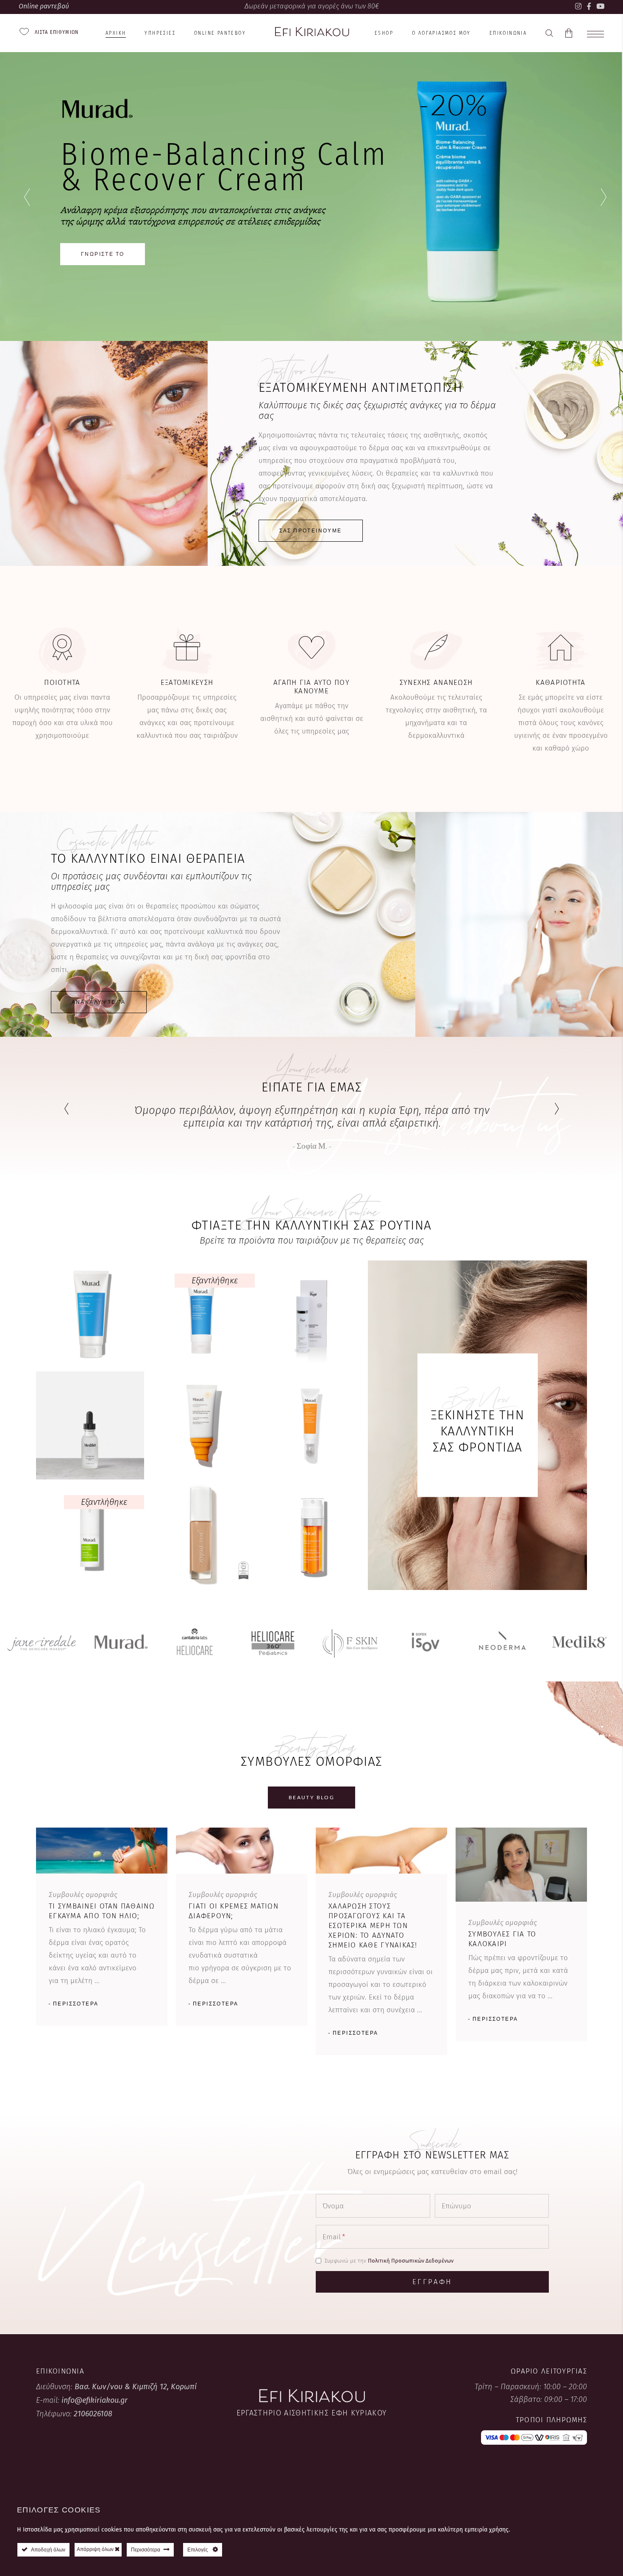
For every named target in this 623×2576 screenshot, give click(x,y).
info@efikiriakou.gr (95, 2400)
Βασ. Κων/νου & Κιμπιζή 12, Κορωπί (136, 2387)
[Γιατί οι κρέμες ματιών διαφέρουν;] (242, 1850)
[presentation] (66, 1109)
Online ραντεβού (44, 6)
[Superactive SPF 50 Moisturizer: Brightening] (201, 1425)
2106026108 (93, 2414)
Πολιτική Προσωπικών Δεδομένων (411, 2261)
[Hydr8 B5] (90, 1425)
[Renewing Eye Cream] (90, 1536)
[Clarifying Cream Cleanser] (201, 1314)
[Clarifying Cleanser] (90, 1314)
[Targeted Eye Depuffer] (311, 1425)
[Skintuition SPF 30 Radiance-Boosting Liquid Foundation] (201, 1536)
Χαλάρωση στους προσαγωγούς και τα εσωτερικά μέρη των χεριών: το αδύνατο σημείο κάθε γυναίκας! (373, 1926)
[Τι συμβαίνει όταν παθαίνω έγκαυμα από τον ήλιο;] (102, 1850)
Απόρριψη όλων (96, 2549)
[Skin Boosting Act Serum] (311, 1314)
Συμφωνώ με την (389, 2261)
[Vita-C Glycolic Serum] (311, 1536)
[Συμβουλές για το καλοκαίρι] (521, 1864)
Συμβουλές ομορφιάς (83, 1895)
